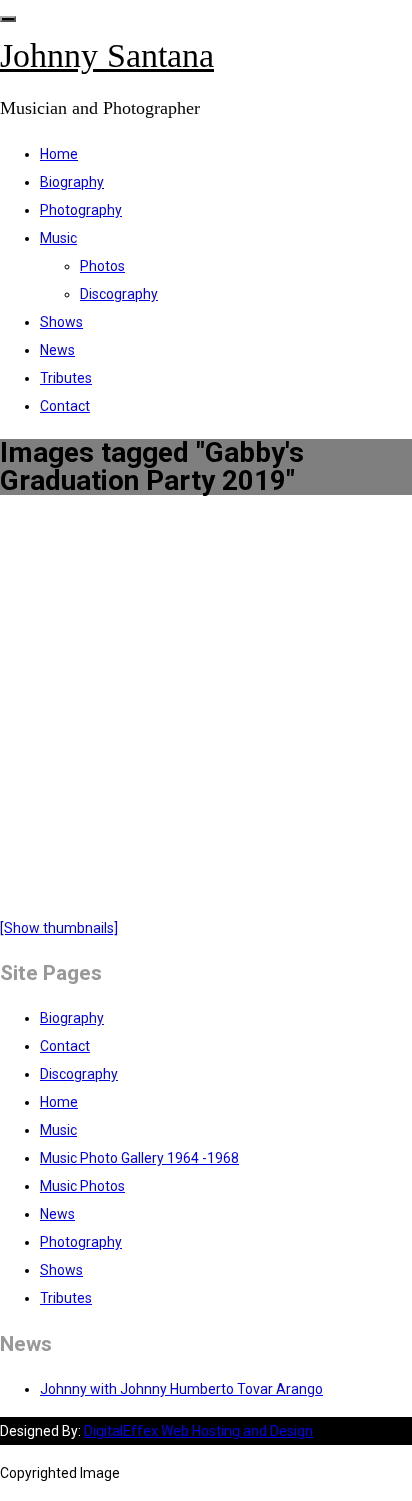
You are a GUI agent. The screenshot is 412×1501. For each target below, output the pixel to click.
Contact (65, 406)
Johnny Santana (107, 55)
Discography (119, 294)
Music (58, 238)
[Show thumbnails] (59, 928)
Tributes (66, 378)
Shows (61, 322)
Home (59, 154)
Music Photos (82, 1186)
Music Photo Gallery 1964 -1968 (139, 1158)
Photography (81, 210)
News (57, 350)
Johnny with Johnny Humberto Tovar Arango (181, 1389)
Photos (102, 266)
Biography (72, 182)
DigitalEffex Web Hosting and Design (198, 1431)
